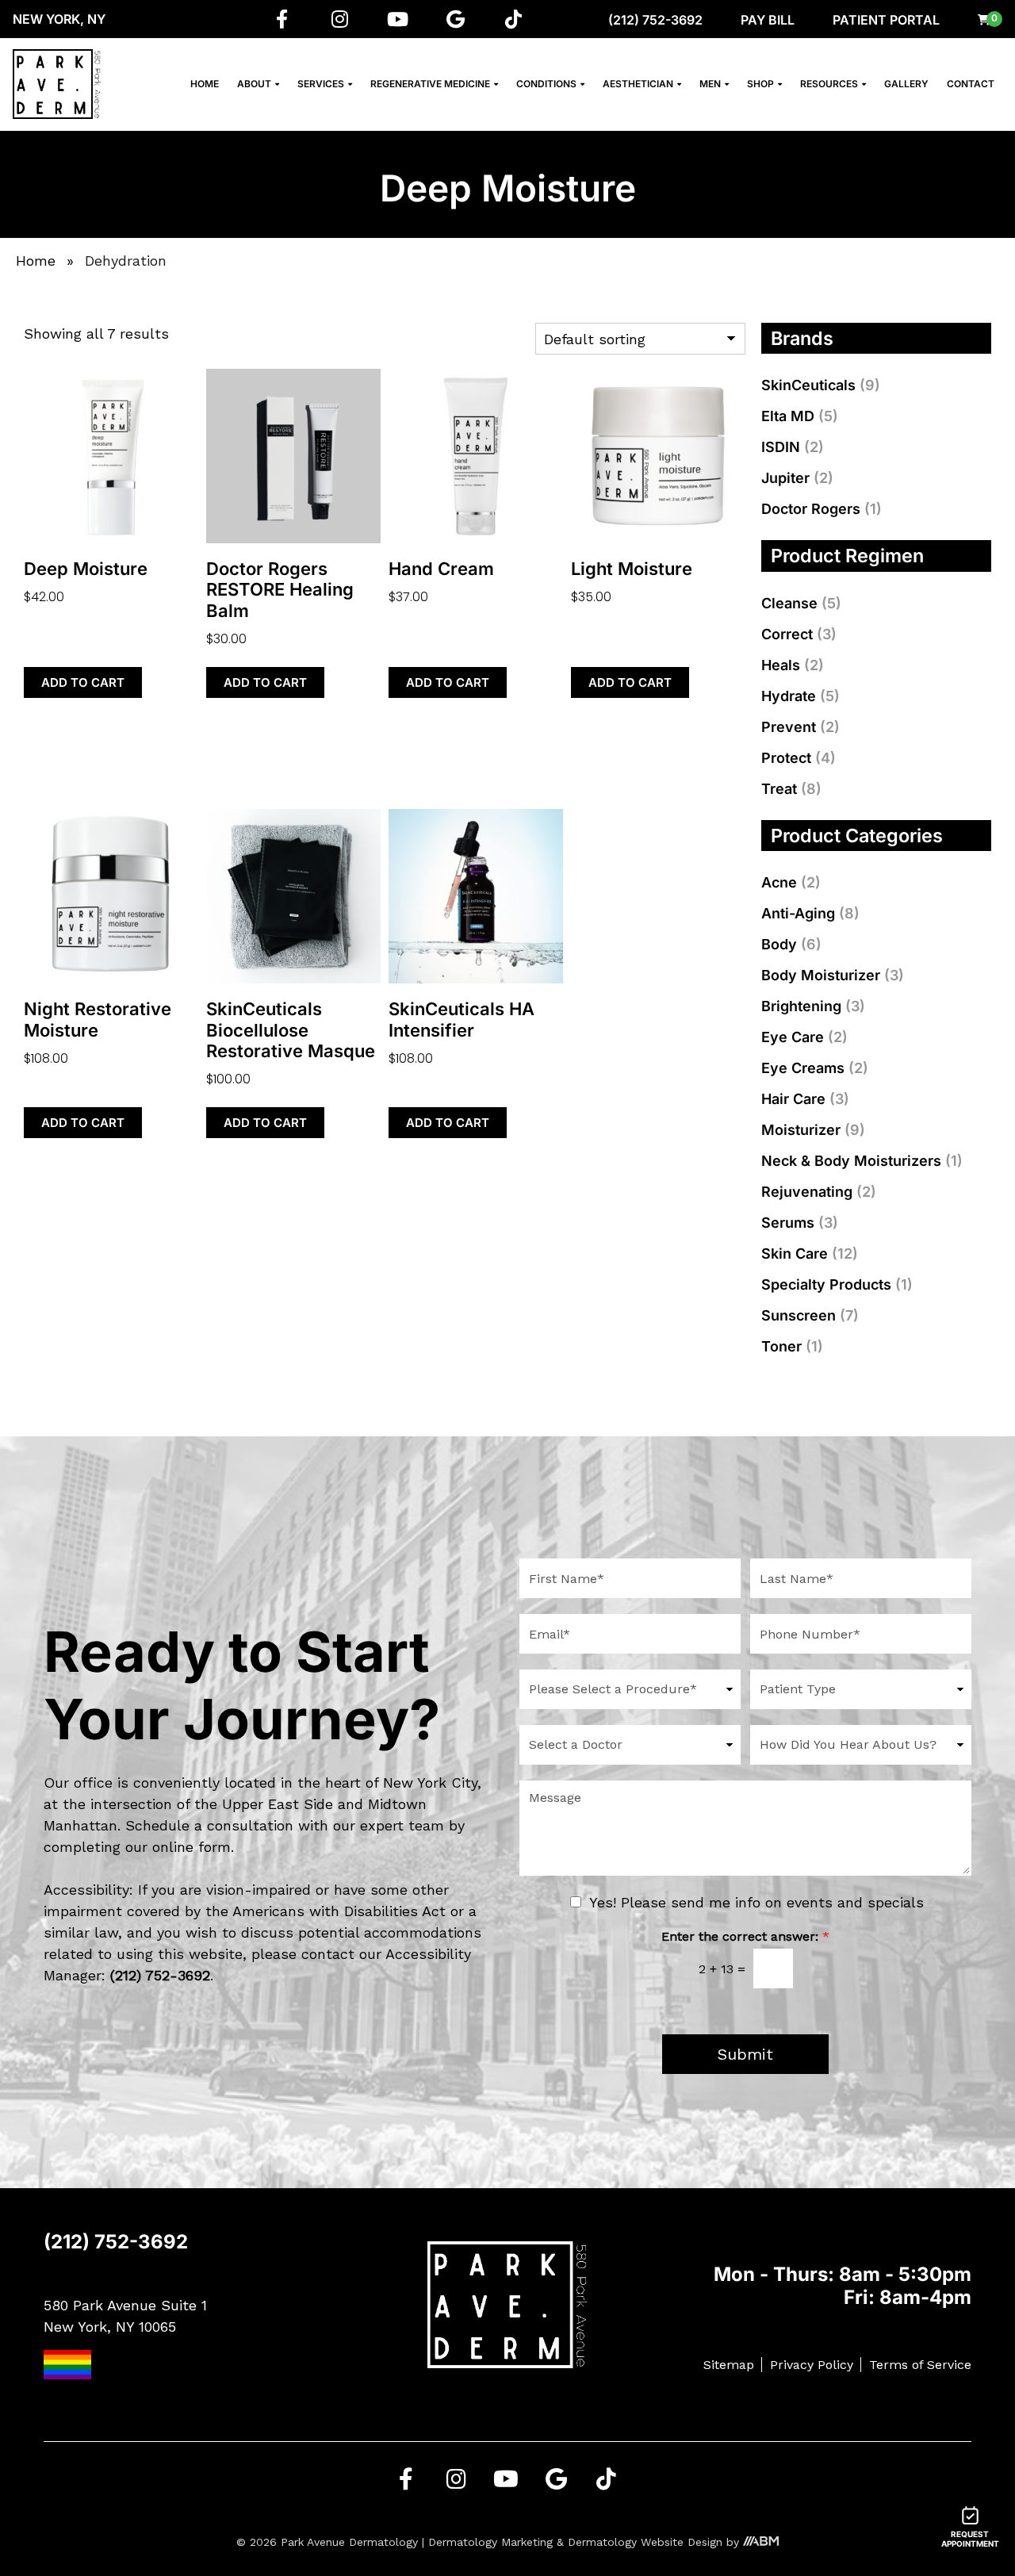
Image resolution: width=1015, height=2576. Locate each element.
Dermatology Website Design (645, 2542)
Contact (971, 84)
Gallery (906, 84)
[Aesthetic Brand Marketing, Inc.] (761, 2542)
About (254, 84)
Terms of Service (920, 2365)
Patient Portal (886, 20)
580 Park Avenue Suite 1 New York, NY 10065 (125, 2316)
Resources (829, 84)
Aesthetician (638, 84)
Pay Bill (768, 20)
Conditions (546, 84)
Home (205, 84)
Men (710, 84)
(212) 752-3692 (655, 20)
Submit (745, 2054)
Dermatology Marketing (490, 2542)
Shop (760, 84)
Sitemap (729, 2365)
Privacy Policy (812, 2365)
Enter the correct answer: (745, 1936)
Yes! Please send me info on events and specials (756, 1902)
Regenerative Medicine (430, 84)
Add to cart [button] (83, 682)
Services (321, 84)
